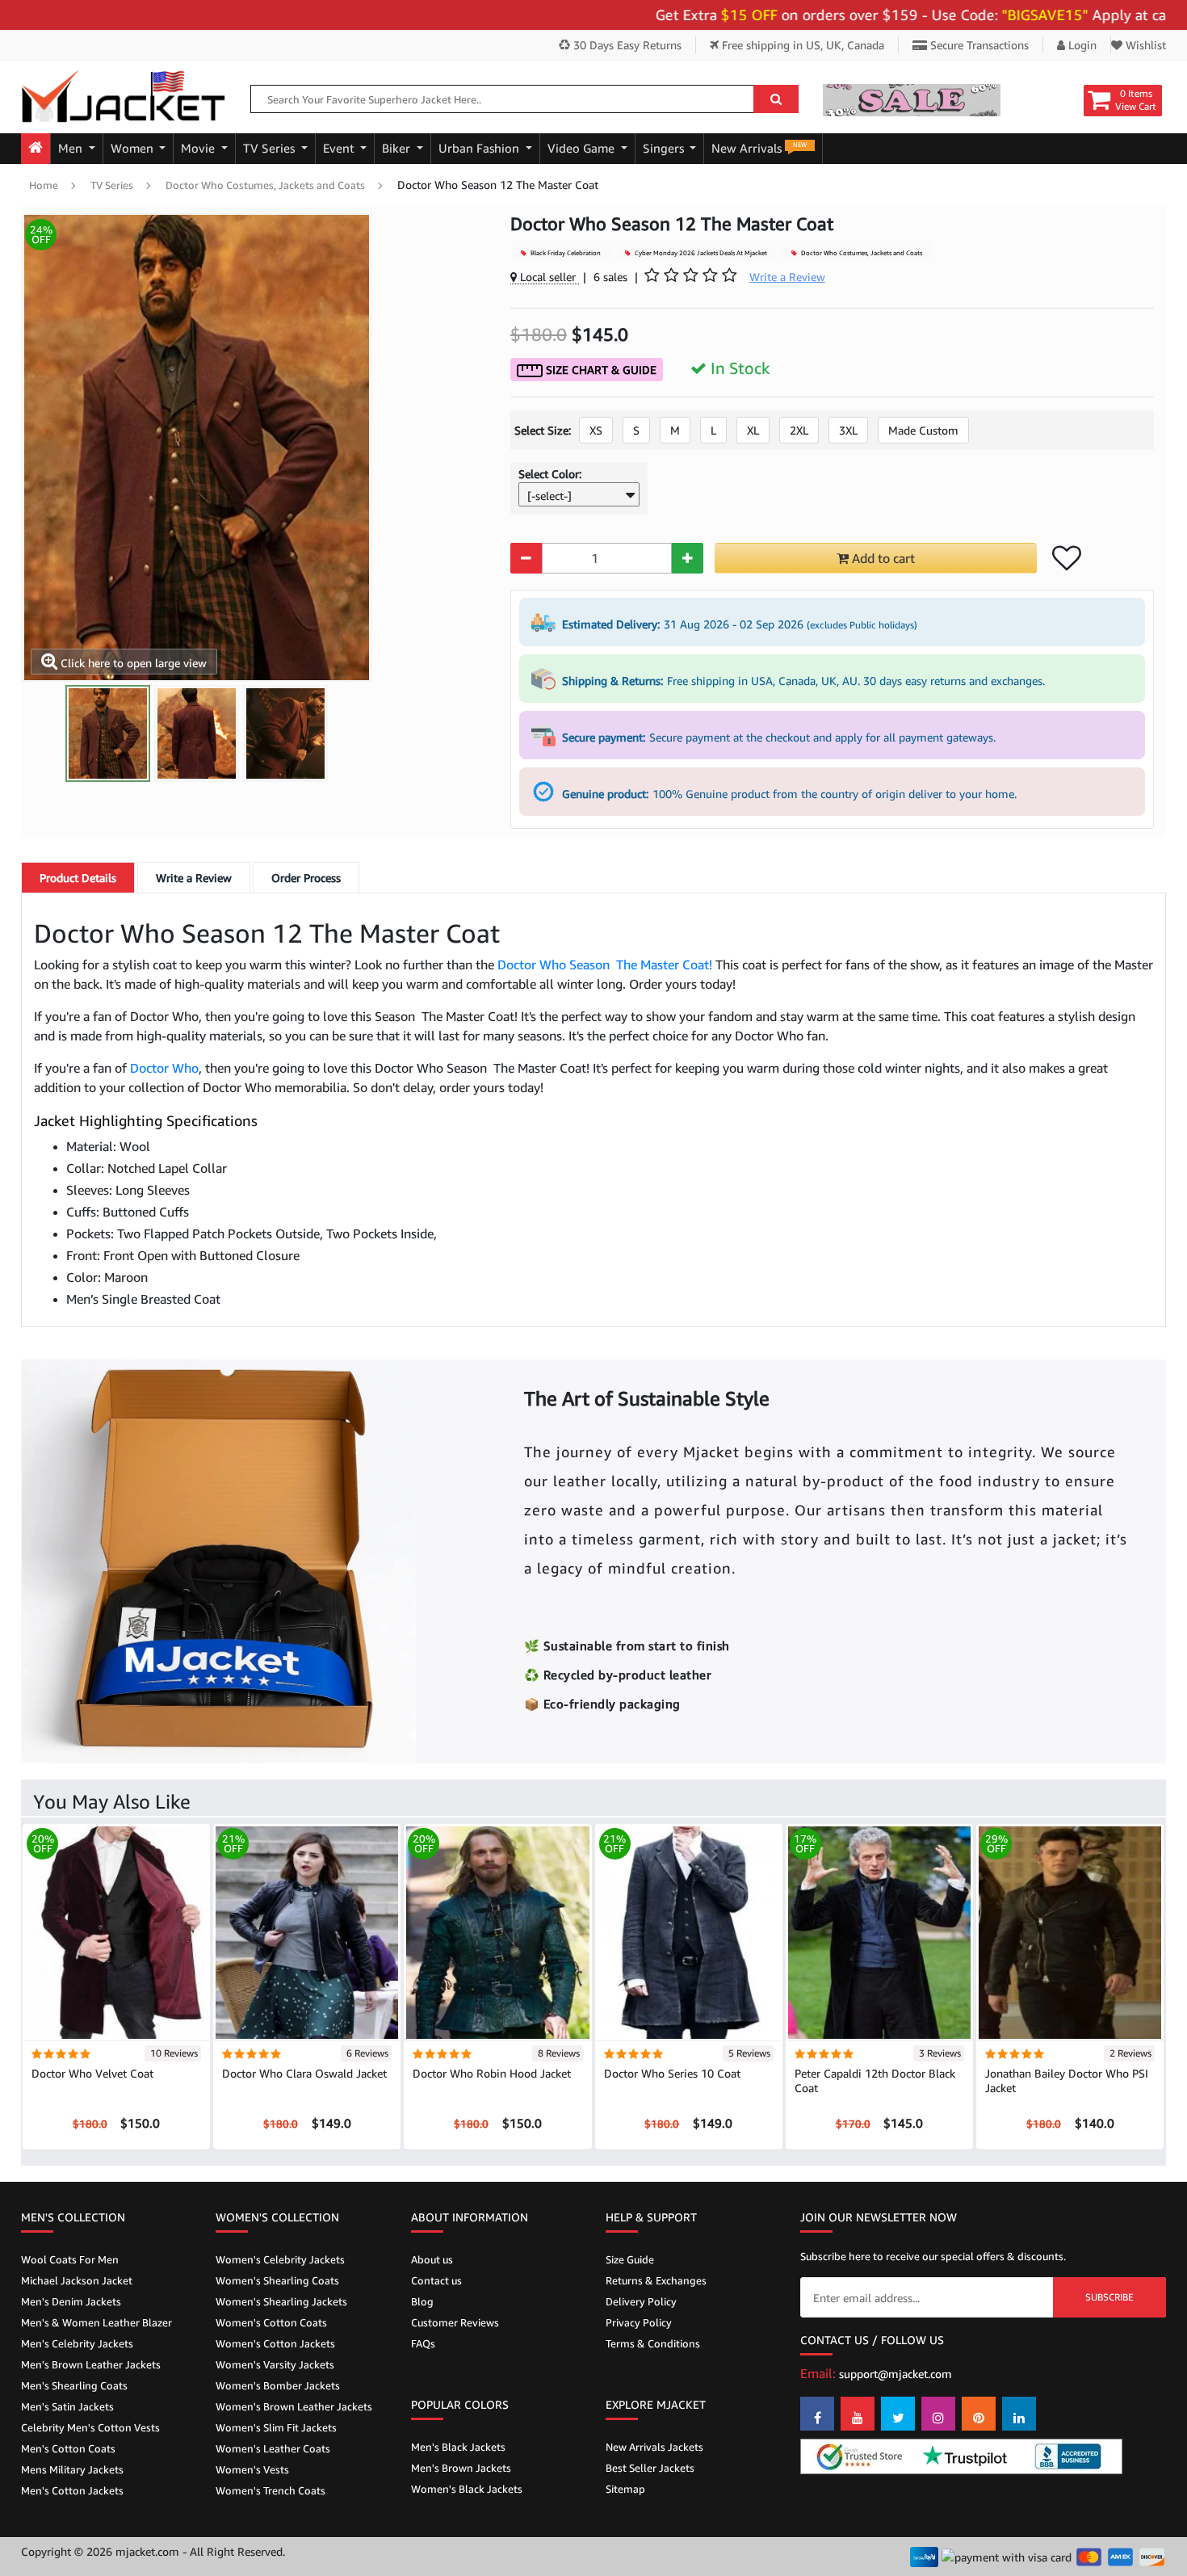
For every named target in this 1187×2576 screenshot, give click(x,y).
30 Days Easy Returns (626, 45)
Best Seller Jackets (650, 2468)
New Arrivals (759, 148)
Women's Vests (252, 2469)
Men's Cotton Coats (68, 2448)
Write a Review (194, 878)
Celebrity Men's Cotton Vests (90, 2427)
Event (340, 148)
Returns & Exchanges (656, 2280)
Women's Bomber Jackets (278, 2385)
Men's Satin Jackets (67, 2406)
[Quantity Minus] (526, 558)
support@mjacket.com (895, 2374)
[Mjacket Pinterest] (979, 2414)
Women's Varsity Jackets (275, 2364)
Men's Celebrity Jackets (77, 2343)
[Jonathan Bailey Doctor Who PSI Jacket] (1070, 1932)
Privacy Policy (639, 2322)
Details (78, 878)
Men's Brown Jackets (461, 2468)
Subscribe (1109, 2297)
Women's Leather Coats (273, 2448)
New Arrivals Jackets (654, 2447)
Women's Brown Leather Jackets (294, 2406)
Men (72, 148)
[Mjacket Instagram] (938, 2414)
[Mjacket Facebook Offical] (817, 2414)
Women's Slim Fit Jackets (276, 2427)
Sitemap (625, 2489)
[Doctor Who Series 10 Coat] (689, 1932)
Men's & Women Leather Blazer (96, 2322)
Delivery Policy (641, 2301)
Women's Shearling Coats (277, 2280)
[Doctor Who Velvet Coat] (116, 1932)
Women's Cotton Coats (271, 2322)
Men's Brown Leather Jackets (91, 2364)
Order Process (306, 878)
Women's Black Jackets (467, 2489)
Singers (665, 148)
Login (1081, 45)
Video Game (583, 148)
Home (44, 185)
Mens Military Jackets (72, 2469)
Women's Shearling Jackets (281, 2301)
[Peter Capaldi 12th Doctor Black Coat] (879, 1932)
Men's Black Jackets (458, 2447)
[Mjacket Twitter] (898, 2414)
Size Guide (630, 2259)
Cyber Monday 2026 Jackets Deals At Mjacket (700, 253)
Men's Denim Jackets (71, 2301)
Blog (422, 2301)
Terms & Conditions (653, 2343)
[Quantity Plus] (688, 558)
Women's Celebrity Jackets (280, 2259)
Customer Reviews (455, 2322)
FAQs (423, 2343)
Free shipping (801, 45)
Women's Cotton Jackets (275, 2343)
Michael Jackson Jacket (77, 2280)
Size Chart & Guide (600, 370)
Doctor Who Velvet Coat (92, 2073)
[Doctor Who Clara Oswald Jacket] (307, 1932)
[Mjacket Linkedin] (1019, 2414)
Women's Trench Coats (271, 2490)
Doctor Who (164, 1068)
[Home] (36, 149)
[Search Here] (776, 99)
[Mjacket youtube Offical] (858, 2414)
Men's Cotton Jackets (72, 2490)
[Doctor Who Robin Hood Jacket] (497, 1932)
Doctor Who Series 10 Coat (672, 2073)
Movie (199, 148)
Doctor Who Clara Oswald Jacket (304, 2073)
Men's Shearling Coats (74, 2385)
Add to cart (882, 558)
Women (134, 148)
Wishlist (1144, 45)
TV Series (271, 148)
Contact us (436, 2280)
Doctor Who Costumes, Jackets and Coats (265, 185)
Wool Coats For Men (70, 2259)
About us (432, 2259)
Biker (398, 148)
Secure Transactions (978, 45)
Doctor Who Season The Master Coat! (605, 964)
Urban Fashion (480, 148)
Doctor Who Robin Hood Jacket (492, 2073)
